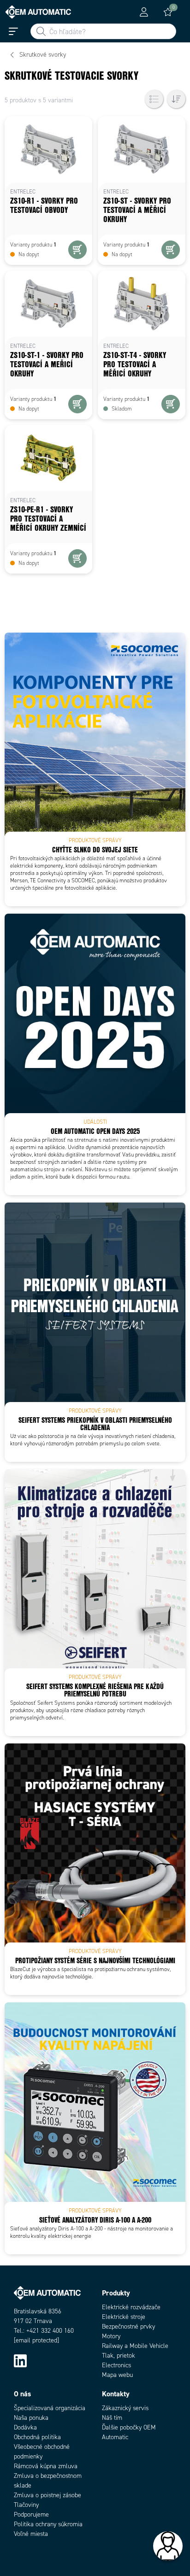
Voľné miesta (31, 2534)
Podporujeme (31, 2514)
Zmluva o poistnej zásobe (47, 2495)
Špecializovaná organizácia (50, 2408)
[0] (168, 12)
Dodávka (25, 2427)
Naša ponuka (31, 2418)
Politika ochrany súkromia (48, 2524)
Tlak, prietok (119, 2356)
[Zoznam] (154, 99)
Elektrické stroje (124, 2317)
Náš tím (112, 2418)
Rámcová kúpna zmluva (46, 2466)
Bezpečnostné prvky (128, 2327)
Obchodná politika (37, 2437)
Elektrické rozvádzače (131, 2307)
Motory (111, 2336)
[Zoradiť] (176, 99)
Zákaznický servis (125, 2408)
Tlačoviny (26, 2505)
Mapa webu (117, 2375)
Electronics (116, 2365)
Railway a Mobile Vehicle (135, 2346)
